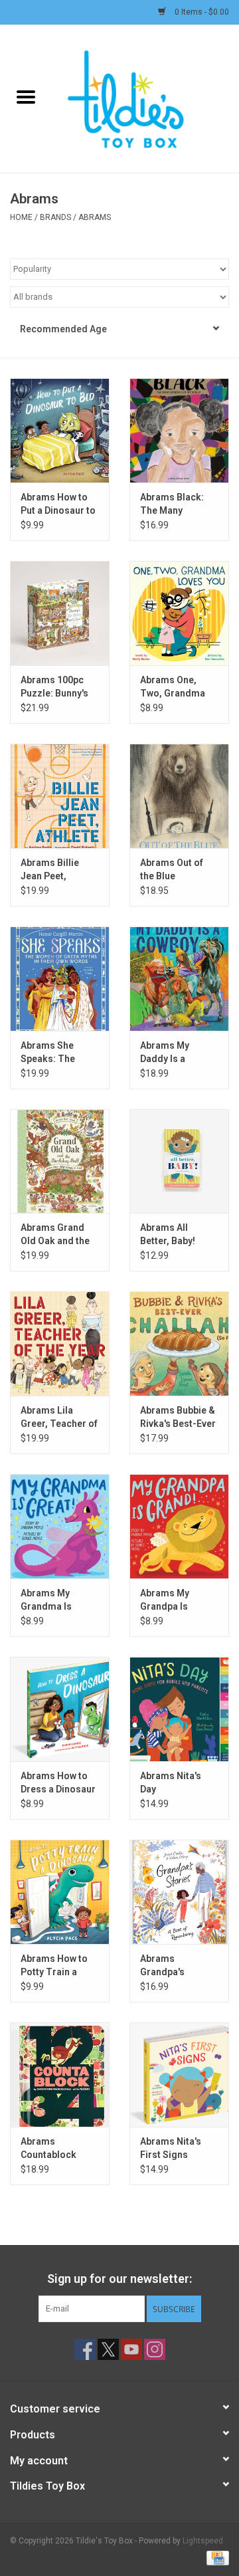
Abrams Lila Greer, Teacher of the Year (59, 1418)
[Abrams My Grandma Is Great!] (60, 1526)
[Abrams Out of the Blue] (179, 796)
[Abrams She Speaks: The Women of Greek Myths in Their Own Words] (60, 979)
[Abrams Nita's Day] (179, 1709)
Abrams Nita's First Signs (171, 2148)
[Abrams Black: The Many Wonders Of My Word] (179, 430)
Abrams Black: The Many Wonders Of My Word (173, 504)
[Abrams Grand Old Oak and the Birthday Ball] (60, 1161)
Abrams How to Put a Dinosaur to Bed (58, 504)
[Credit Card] (215, 2557)
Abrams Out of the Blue (172, 869)
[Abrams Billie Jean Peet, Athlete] (60, 796)
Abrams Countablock (48, 2148)
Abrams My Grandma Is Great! (46, 1600)
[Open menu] (26, 96)
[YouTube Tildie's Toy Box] (131, 2349)
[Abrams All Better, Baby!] (179, 1161)
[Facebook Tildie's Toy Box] (85, 2349)
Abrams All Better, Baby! (168, 1234)
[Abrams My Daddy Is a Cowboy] (179, 979)
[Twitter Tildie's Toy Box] (108, 2349)
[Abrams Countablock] (60, 2075)
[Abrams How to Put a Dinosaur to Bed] (60, 430)
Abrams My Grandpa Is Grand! (165, 1600)
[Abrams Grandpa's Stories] (179, 1892)
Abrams (95, 217)
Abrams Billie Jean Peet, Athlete (50, 870)
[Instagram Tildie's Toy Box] (155, 2349)
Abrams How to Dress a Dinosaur (58, 1782)
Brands (55, 217)
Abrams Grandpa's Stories (162, 1966)
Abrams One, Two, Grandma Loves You (173, 687)
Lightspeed (203, 2541)
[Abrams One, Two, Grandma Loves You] (179, 613)
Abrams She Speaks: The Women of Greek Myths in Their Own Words (57, 1053)
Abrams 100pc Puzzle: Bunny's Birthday (54, 687)
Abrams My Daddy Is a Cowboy (165, 1053)
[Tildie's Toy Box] (145, 98)
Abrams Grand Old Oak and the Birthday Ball (55, 1235)
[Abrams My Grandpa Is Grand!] (179, 1526)
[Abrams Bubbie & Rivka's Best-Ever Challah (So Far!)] (179, 1343)
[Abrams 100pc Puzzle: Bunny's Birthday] (60, 613)
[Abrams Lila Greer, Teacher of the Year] (60, 1343)
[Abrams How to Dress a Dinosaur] (60, 1709)
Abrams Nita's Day (171, 1782)
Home (21, 217)
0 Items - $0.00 (201, 12)
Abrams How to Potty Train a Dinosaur (54, 1966)
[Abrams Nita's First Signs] (179, 2075)
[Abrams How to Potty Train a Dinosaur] (60, 1892)
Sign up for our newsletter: (119, 2279)
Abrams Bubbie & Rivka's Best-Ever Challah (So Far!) (178, 1418)
